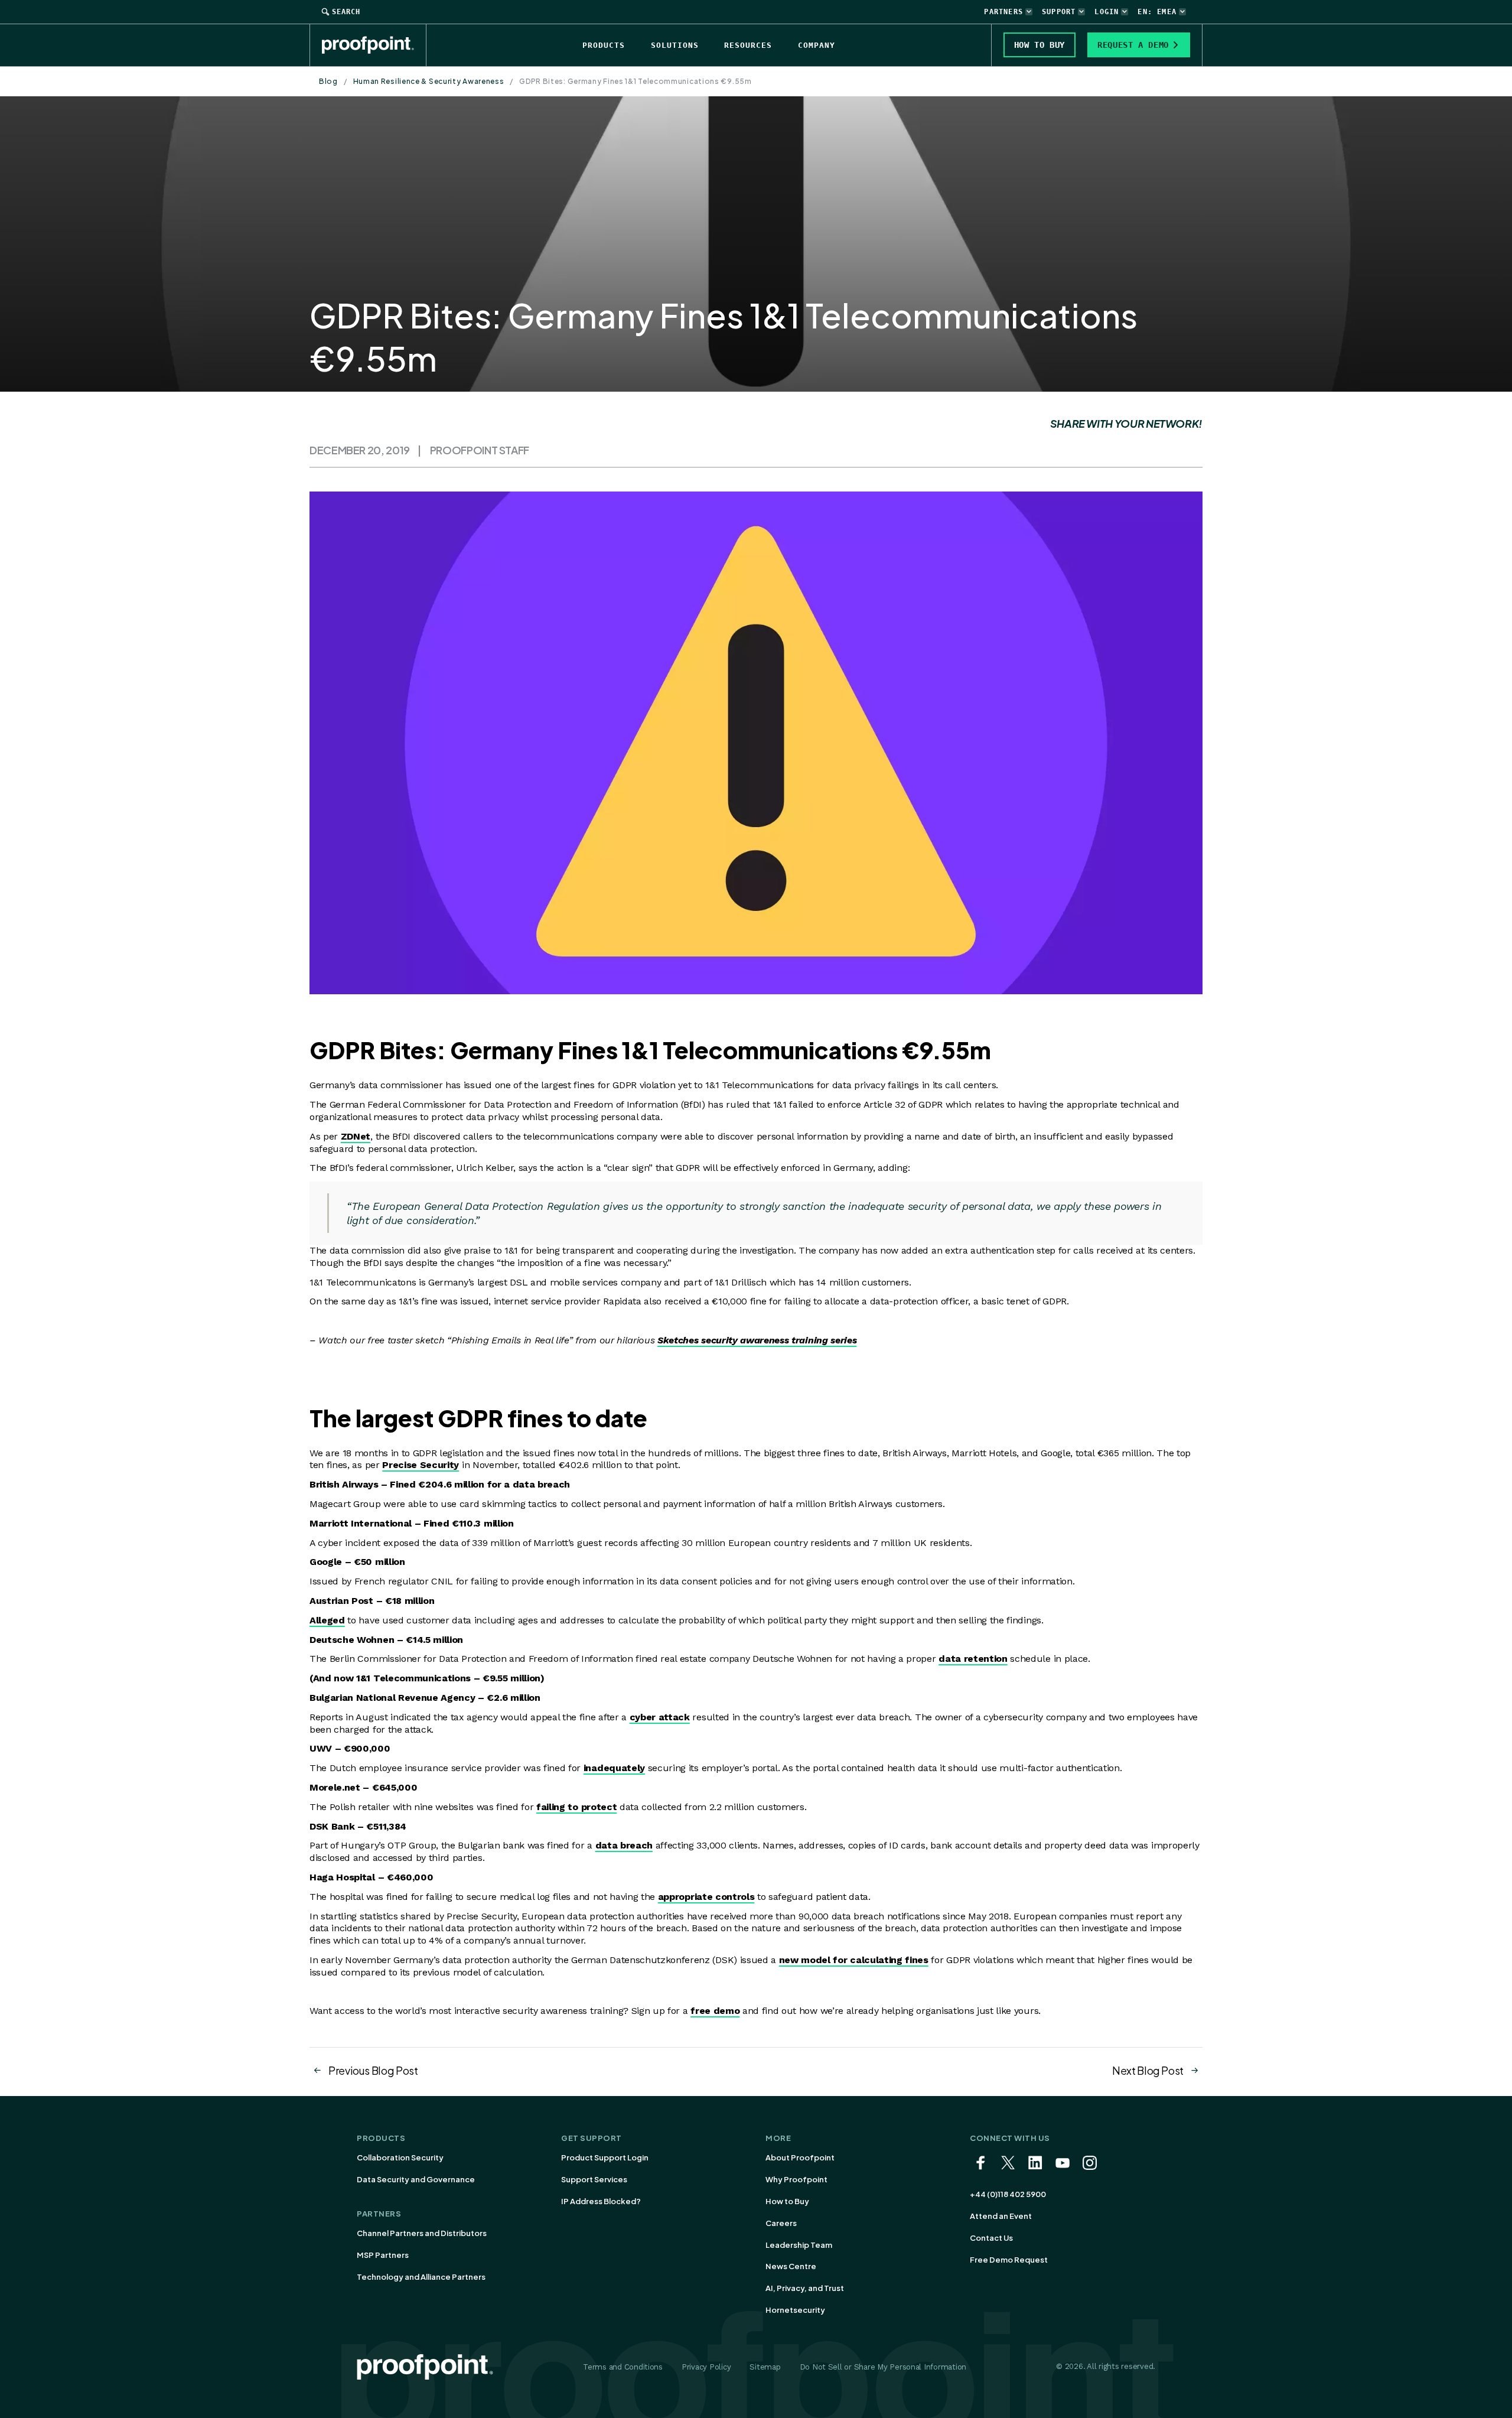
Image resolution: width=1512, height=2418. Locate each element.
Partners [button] (1003, 12)
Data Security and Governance (416, 2179)
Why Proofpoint (796, 2179)
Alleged (327, 1620)
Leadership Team (799, 2245)
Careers (781, 2223)
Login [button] (1107, 12)
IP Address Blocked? (601, 2201)
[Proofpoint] (374, 45)
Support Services (594, 2179)
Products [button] (604, 45)
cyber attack (660, 1717)
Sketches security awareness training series (757, 1340)
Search (346, 12)
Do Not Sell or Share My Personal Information (883, 2367)
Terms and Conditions (623, 2367)
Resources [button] (748, 45)
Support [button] (1059, 12)
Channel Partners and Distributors (422, 2233)
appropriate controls (706, 1897)
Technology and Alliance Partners (421, 2277)
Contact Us (991, 2238)
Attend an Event (1001, 2216)
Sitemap (765, 2367)
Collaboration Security (400, 2157)
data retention (973, 1659)
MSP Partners (383, 2255)
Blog (328, 81)
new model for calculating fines (854, 1960)
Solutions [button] (675, 45)
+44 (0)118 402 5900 (1008, 2194)
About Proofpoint (800, 2157)
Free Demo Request (1009, 2260)
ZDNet (356, 1136)
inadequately (614, 1768)
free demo (715, 2011)
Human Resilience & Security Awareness (429, 81)
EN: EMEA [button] (1157, 12)
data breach (624, 1845)
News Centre (791, 2266)
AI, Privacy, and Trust (805, 2288)
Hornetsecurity (795, 2310)
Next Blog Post (1148, 2070)
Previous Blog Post (373, 2070)
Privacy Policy (706, 2367)
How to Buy (787, 2201)
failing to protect (576, 1807)
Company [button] (817, 45)
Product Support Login (605, 2157)
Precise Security (421, 1465)
